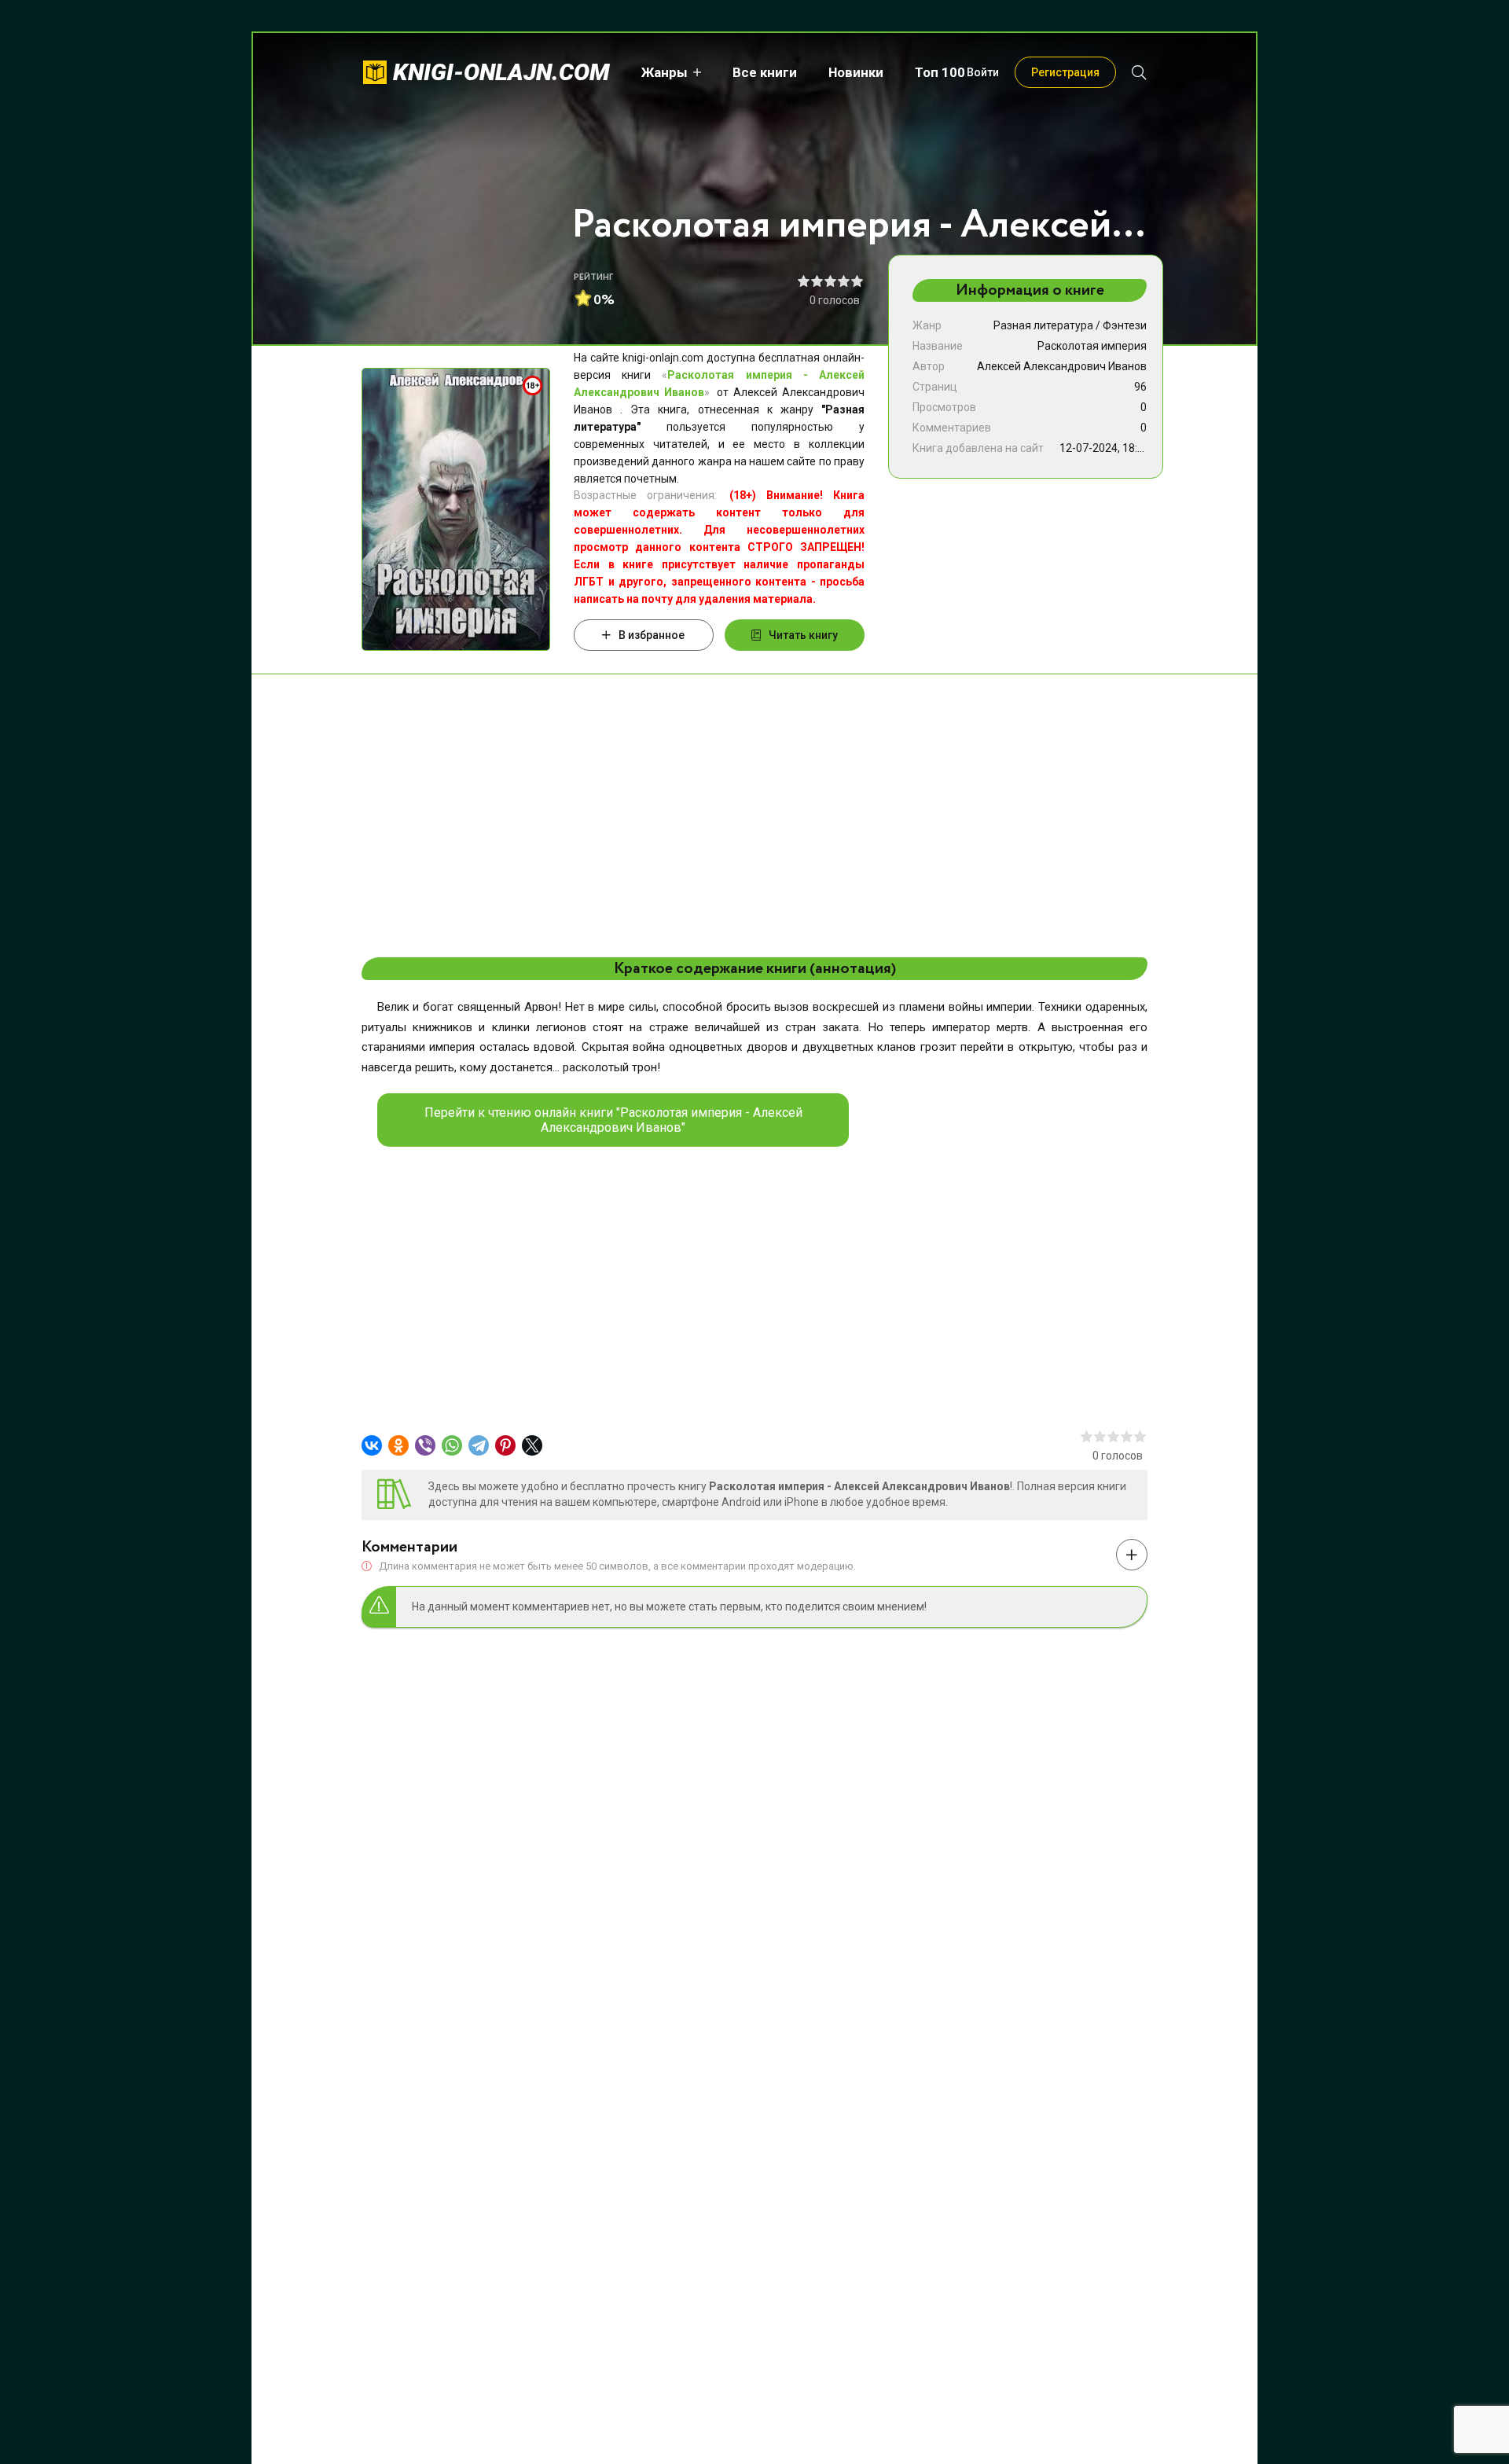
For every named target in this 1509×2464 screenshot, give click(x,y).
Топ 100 (940, 72)
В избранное (652, 635)
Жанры (665, 72)
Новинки (856, 72)
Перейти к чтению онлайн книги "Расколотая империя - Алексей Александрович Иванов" (613, 1120)
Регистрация (1065, 72)
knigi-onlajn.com (501, 72)
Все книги (765, 72)
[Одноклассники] (398, 1445)
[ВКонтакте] (372, 1445)
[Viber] (425, 1445)
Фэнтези (1125, 325)
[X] (532, 1445)
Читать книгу (803, 635)
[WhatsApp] (452, 1445)
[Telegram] (479, 1445)
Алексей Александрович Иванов (1062, 366)
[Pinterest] (505, 1445)
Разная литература (1043, 325)
